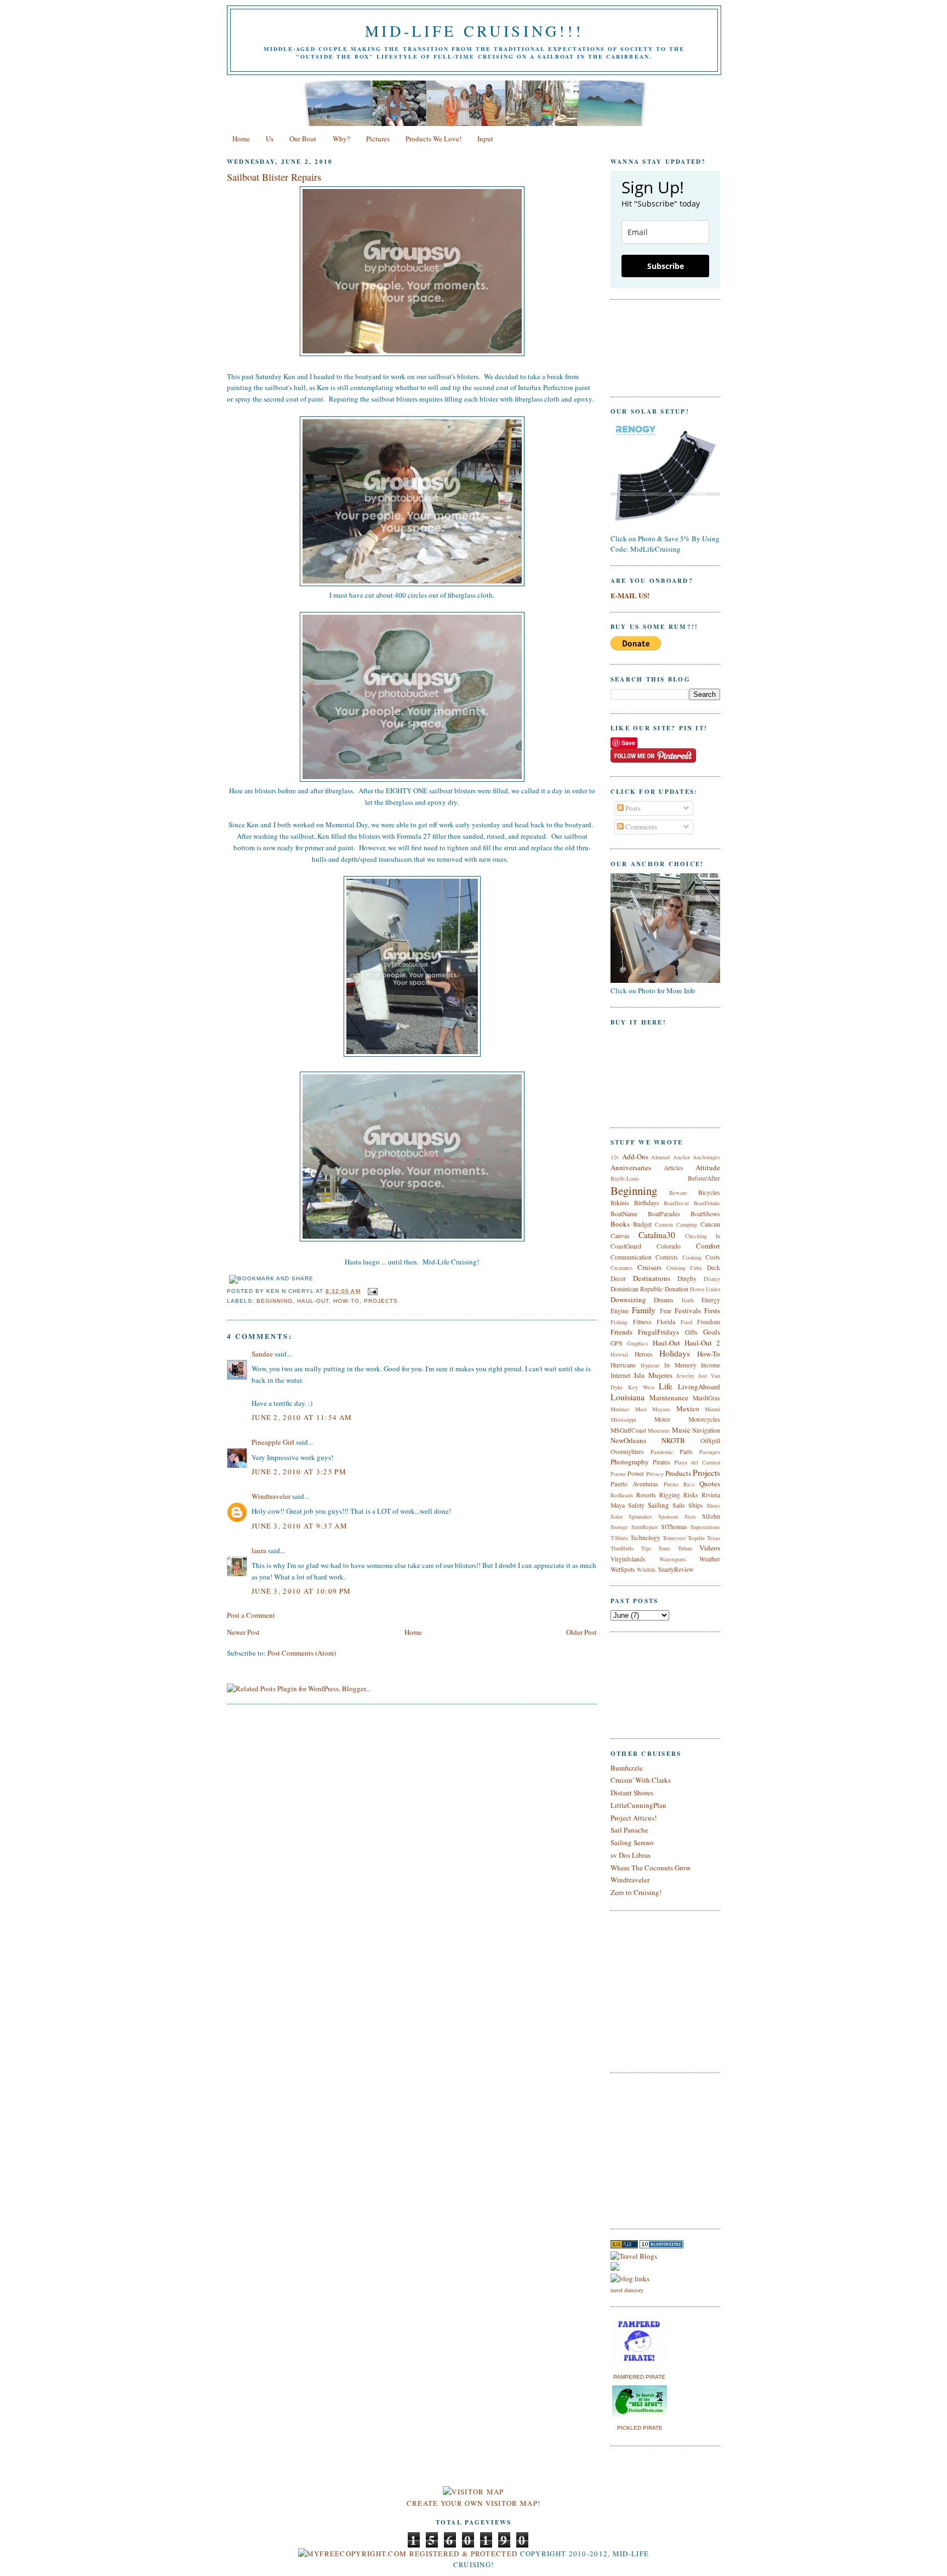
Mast (641, 1409)
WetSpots (623, 1569)
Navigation (706, 1430)
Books (620, 1224)
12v (615, 1157)
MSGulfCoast (628, 1430)
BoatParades (664, 1214)
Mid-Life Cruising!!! (474, 31)
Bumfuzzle (627, 1768)
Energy (711, 1300)
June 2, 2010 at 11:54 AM (302, 1417)
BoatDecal (676, 1203)
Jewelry (685, 1376)
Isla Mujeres (653, 1375)
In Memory (680, 1365)
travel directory (627, 2290)
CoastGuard (626, 1246)
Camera (664, 1224)
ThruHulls (622, 1548)
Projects (381, 1301)
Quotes (710, 1484)
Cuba (696, 1268)
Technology (645, 1538)
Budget (642, 1224)
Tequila (696, 1538)
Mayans (661, 1409)
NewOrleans (628, 1440)
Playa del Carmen (697, 1462)
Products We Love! (433, 139)
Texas (714, 1538)
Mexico (688, 1409)
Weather (710, 1559)
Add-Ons (635, 1157)
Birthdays (647, 1203)
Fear (666, 1311)
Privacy (655, 1474)
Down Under (705, 1289)
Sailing (658, 1505)
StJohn (711, 1516)
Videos (710, 1548)
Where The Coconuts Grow (651, 1868)
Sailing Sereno (632, 1842)
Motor (662, 1419)
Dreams (664, 1300)
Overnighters (627, 1452)
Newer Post (243, 1632)
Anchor (681, 1157)
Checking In (703, 1236)
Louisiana (627, 1397)
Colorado (669, 1246)
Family (644, 1310)
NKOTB (673, 1440)
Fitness (642, 1322)
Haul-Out (313, 1301)
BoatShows (705, 1214)
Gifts (691, 1332)
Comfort (708, 1246)
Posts (632, 808)
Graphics (637, 1343)
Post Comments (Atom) (302, 1653)
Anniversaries (631, 1167)
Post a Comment (251, 1615)
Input (485, 139)
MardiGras (706, 1398)
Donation (677, 1289)
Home (241, 139)
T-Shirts (619, 1538)
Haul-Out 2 (702, 1343)
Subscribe (666, 266)
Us (270, 139)
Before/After (704, 1178)
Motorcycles (704, 1419)
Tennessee (674, 1538)
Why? (341, 139)
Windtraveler (271, 1496)
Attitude (708, 1167)
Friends (621, 1332)
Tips (646, 1548)
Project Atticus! (634, 1818)
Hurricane (623, 1365)
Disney (712, 1279)
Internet (620, 1375)
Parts (686, 1452)
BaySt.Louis (625, 1178)
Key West (641, 1387)
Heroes (644, 1354)
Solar (617, 1516)
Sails (679, 1505)
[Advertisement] (643, 2149)
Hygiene (650, 1365)
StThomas (674, 1527)
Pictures (378, 139)
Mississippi (623, 1419)
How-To (346, 1301)
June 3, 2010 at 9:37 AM (299, 1526)
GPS (617, 1343)
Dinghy (687, 1278)
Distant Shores (632, 1793)
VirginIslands (628, 1559)
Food (686, 1322)
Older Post (581, 1632)
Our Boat (303, 139)
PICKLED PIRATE (640, 2428)
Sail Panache (629, 1830)
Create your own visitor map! (473, 2503)
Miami (712, 1409)
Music (681, 1430)
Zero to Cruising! (636, 1892)
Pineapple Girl (273, 1442)
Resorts (646, 1495)
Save (628, 743)
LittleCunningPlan (638, 1805)
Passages (710, 1452)
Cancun (710, 1224)
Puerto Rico (679, 1484)
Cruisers (649, 1267)
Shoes (713, 1505)
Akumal (660, 1157)
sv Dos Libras (631, 1855)
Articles (674, 1168)
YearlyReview (675, 1569)
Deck (714, 1267)
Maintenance (669, 1398)
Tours (664, 1548)
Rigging (670, 1495)
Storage (619, 1527)
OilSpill (710, 1441)
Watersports (673, 1559)
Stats (690, 1516)
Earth (688, 1300)
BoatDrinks (707, 1203)
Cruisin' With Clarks (641, 1780)
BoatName (624, 1214)
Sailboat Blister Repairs (274, 177)
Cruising (676, 1268)
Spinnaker (640, 1516)
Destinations (652, 1278)
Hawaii (619, 1354)
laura (259, 1550)
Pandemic (662, 1452)
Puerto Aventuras (634, 1484)
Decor (618, 1278)
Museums (659, 1430)
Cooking (692, 1257)
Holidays (675, 1353)
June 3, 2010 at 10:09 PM (301, 1591)
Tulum (685, 1548)
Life (666, 1386)
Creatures (621, 1268)
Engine (620, 1311)
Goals (712, 1332)
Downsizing (628, 1300)
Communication (631, 1257)
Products (678, 1473)
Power (636, 1473)
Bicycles (709, 1192)
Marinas (620, 1409)
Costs (713, 1257)
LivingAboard (699, 1387)
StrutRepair (644, 1527)
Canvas (620, 1236)
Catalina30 (657, 1235)
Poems (618, 1474)
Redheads (622, 1495)
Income (711, 1365)
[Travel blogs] (624, 2246)
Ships (696, 1505)
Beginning (275, 1301)
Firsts (712, 1310)
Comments (640, 827)
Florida (666, 1322)
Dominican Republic (637, 1289)
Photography (630, 1462)
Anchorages (706, 1157)
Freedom (709, 1322)
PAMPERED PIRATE (639, 2377)
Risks (691, 1495)
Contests (667, 1257)
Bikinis (620, 1203)
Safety (636, 1505)
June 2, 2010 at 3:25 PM (299, 1472)
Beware (678, 1193)
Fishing (619, 1322)
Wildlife (646, 1570)
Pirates (661, 1462)
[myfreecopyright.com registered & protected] (408, 2554)
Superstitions (705, 1527)
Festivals (688, 1310)
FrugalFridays (658, 1332)
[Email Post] (371, 1291)
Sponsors (668, 1516)
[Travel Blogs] (634, 2256)
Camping (687, 1224)
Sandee (262, 1354)
